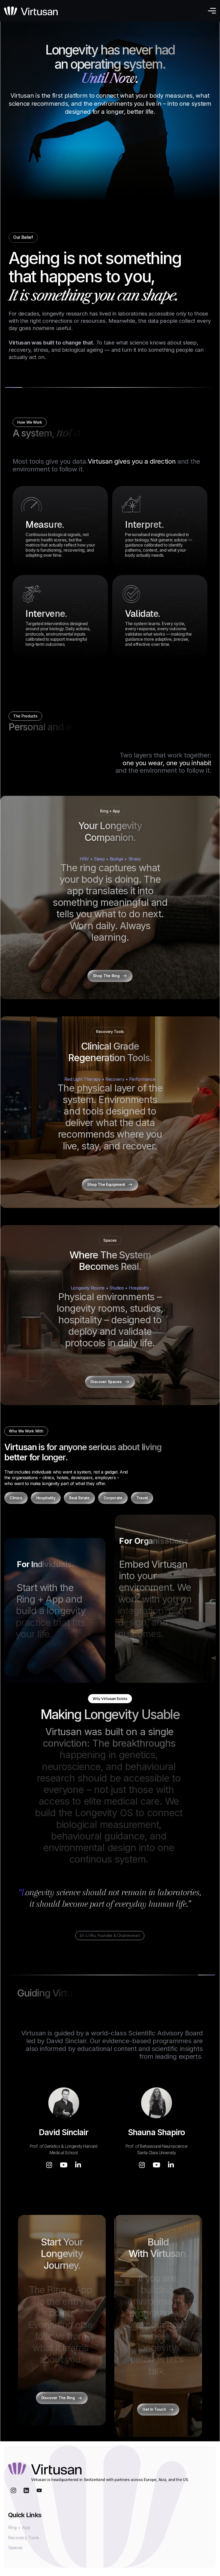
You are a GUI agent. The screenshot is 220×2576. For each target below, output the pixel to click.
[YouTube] (64, 2165)
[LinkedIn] (78, 2165)
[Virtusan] (31, 11)
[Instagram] (49, 2165)
